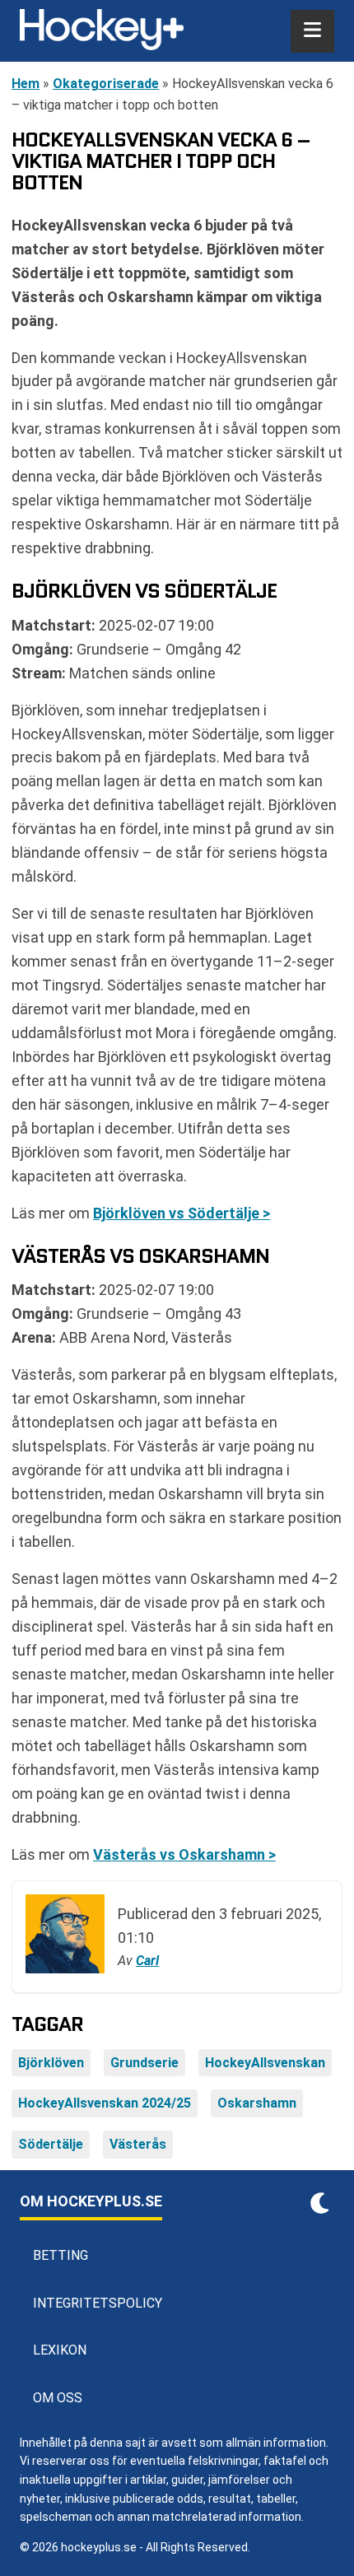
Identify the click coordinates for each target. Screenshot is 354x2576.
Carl (147, 1961)
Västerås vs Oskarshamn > (184, 1854)
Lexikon (60, 2350)
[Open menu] (312, 31)
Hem (26, 84)
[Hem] (102, 31)
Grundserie (144, 2063)
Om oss (58, 2398)
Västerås (138, 2144)
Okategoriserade (106, 84)
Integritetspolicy (98, 2303)
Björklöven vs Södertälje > (182, 1213)
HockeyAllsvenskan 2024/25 (105, 2103)
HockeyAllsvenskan (265, 2063)
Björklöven (51, 2063)
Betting (61, 2255)
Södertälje (51, 2144)
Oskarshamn (257, 2103)
